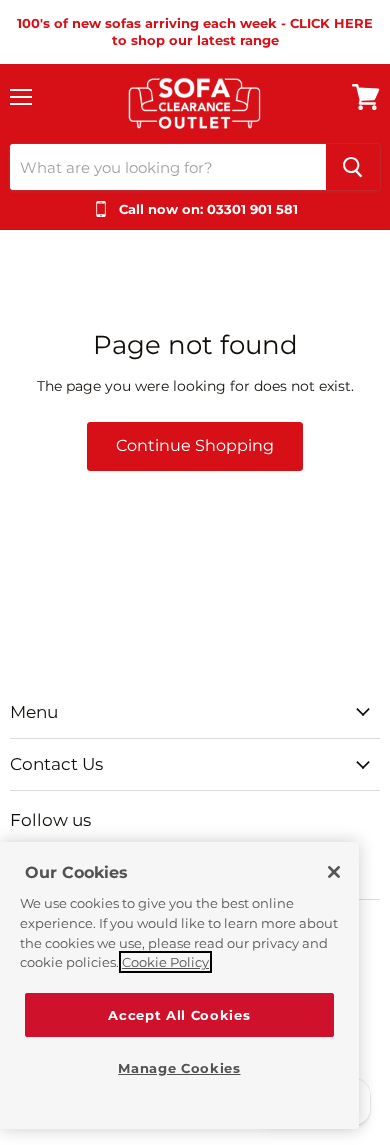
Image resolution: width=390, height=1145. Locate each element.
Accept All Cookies (179, 1015)
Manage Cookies (179, 1068)
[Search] (353, 167)
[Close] (334, 872)
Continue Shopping (195, 445)
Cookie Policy (165, 962)
